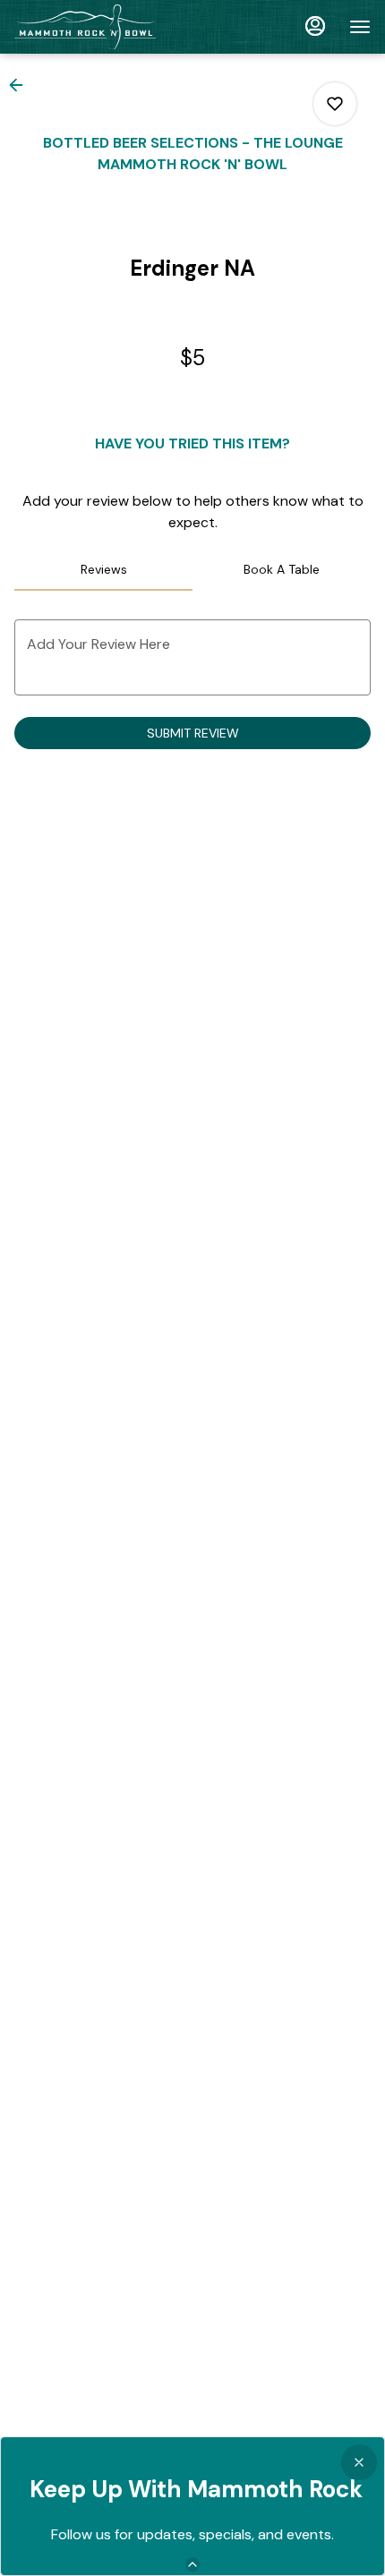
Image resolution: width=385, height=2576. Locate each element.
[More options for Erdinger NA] (335, 104)
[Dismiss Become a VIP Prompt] (359, 2462)
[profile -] (315, 26)
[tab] (103, 569)
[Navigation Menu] (360, 27)
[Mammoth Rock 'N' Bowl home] (95, 27)
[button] (21, 85)
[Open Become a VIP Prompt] (192, 2564)
